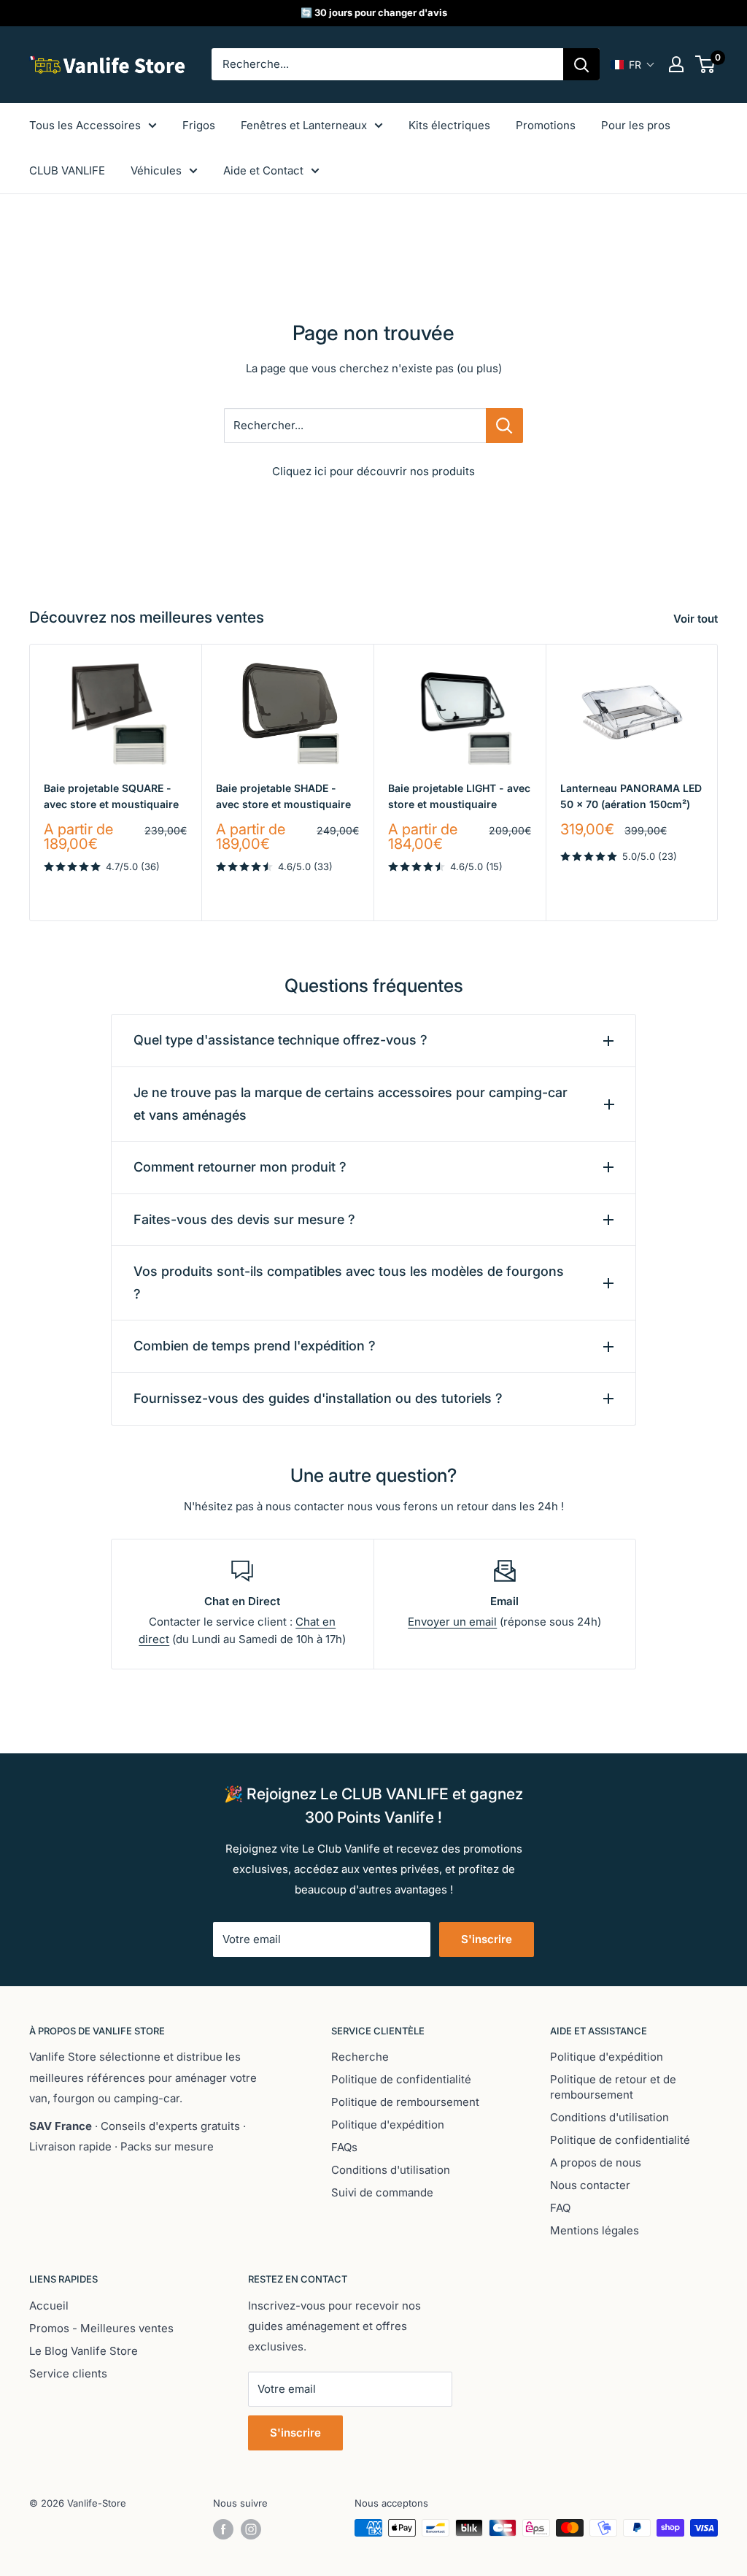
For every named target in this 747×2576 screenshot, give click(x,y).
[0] (706, 64)
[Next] (718, 782)
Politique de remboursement (405, 2102)
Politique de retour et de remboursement (613, 2087)
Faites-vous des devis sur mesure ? (244, 1219)
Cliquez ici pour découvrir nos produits (373, 471)
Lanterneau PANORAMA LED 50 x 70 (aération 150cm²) (631, 796)
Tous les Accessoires (85, 125)
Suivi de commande (382, 2192)
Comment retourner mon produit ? (240, 1167)
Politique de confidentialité (401, 2079)
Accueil (49, 2306)
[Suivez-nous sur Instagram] (251, 2529)
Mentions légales (595, 2230)
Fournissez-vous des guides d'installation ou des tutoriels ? (318, 1398)
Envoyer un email (452, 1622)
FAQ (560, 2208)
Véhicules (156, 170)
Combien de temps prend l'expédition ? (255, 1346)
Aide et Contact (263, 170)
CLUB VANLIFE (67, 170)
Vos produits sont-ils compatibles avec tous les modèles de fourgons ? (349, 1283)
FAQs (344, 2147)
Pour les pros (636, 125)
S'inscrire (487, 1939)
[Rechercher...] (504, 426)
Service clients (68, 2373)
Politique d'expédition (388, 2125)
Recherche (360, 2057)
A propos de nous (596, 2162)
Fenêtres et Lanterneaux (304, 125)
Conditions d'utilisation (391, 2170)
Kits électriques (449, 125)
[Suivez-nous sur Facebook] (223, 2529)
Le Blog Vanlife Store (84, 2351)
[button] (633, 65)
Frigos (199, 125)
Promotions (546, 125)
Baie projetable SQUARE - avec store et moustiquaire (111, 796)
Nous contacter (590, 2185)
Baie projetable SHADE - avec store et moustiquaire (283, 796)
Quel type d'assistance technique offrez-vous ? (280, 1040)
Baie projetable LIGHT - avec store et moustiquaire (459, 796)
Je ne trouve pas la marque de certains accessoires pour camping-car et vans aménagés (351, 1104)
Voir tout (697, 619)
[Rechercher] (581, 64)
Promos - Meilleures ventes (101, 2328)
